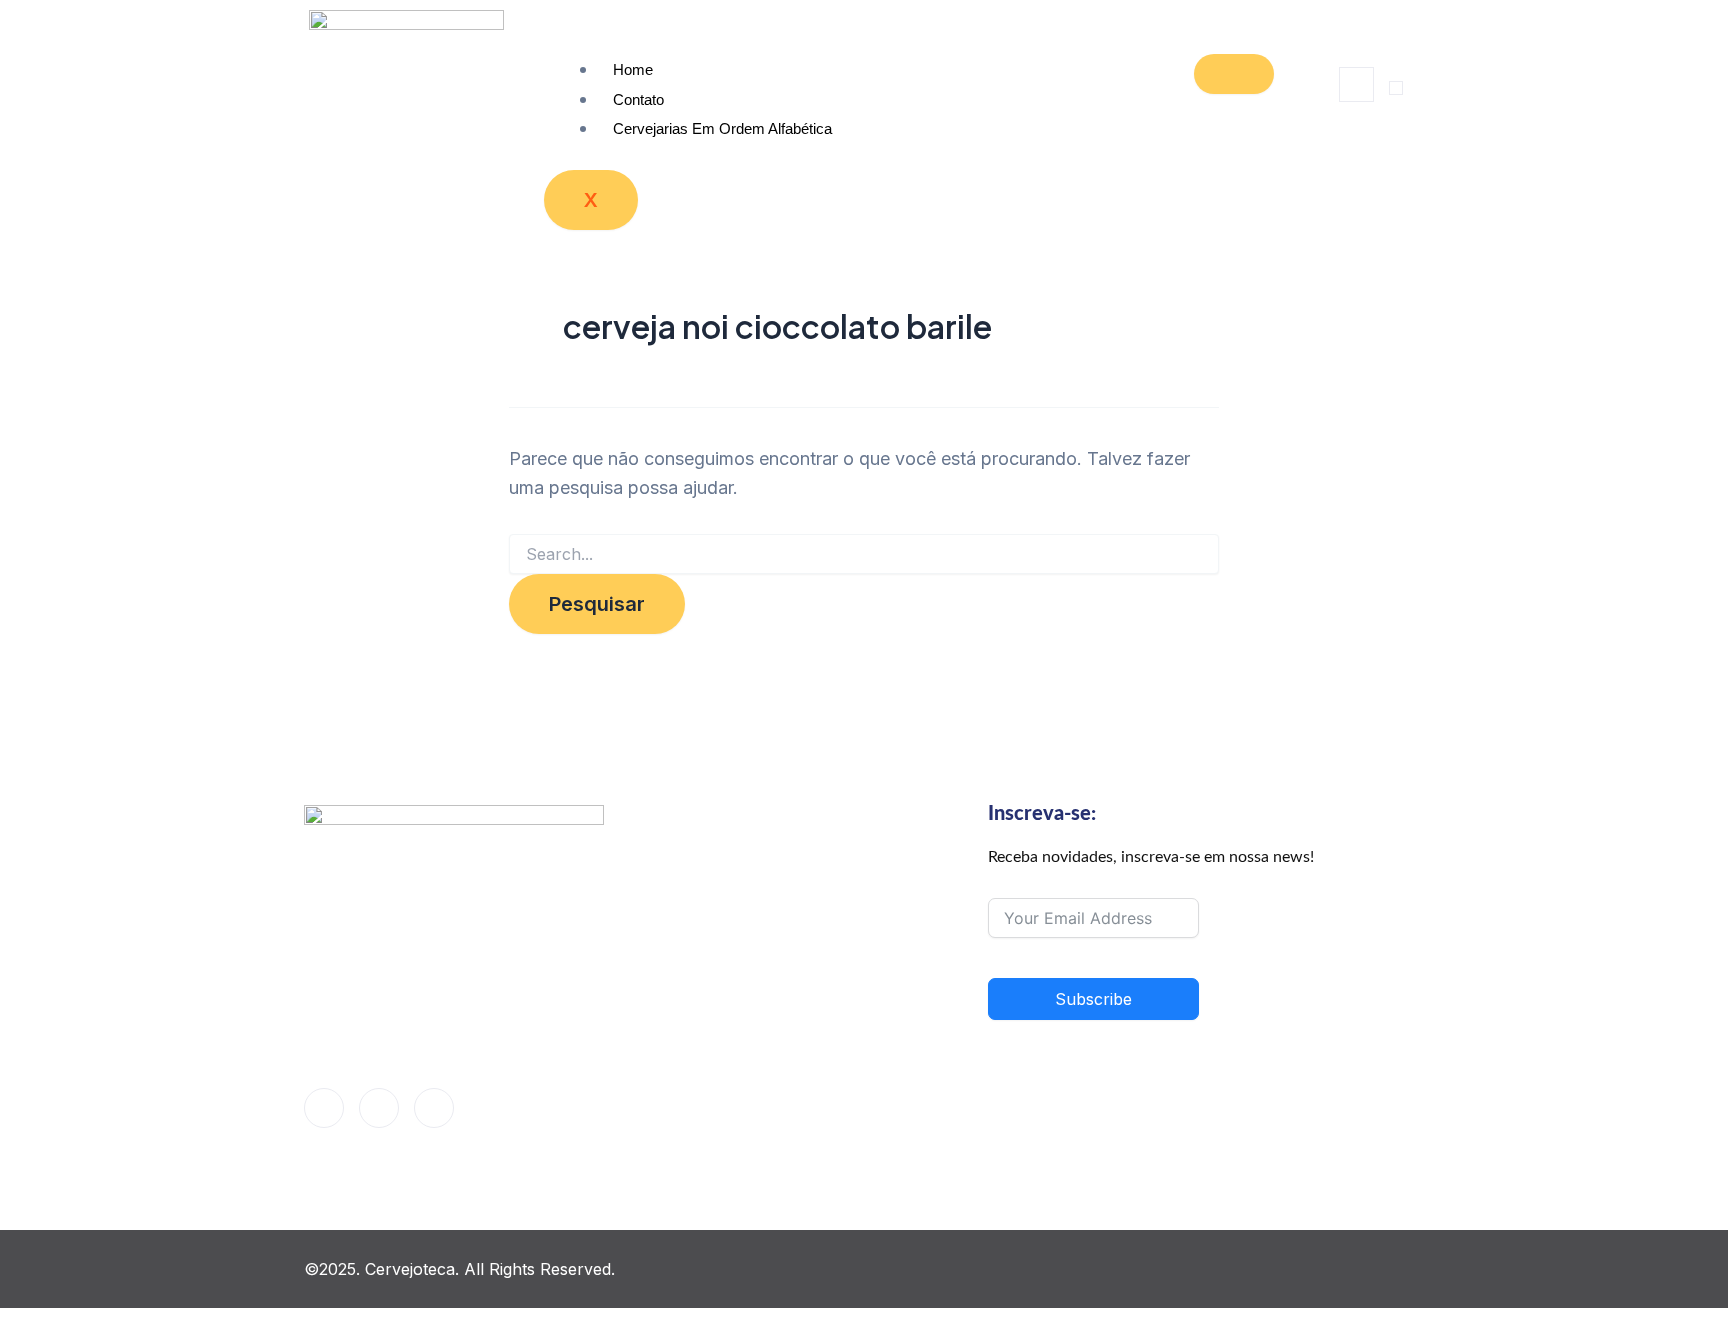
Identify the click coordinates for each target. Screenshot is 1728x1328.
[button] (1356, 84)
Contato (638, 99)
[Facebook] (324, 1108)
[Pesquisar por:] (864, 554)
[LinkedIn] (379, 1108)
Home (633, 69)
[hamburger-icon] (1234, 74)
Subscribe (1093, 999)
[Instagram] (434, 1108)
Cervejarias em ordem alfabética (722, 128)
